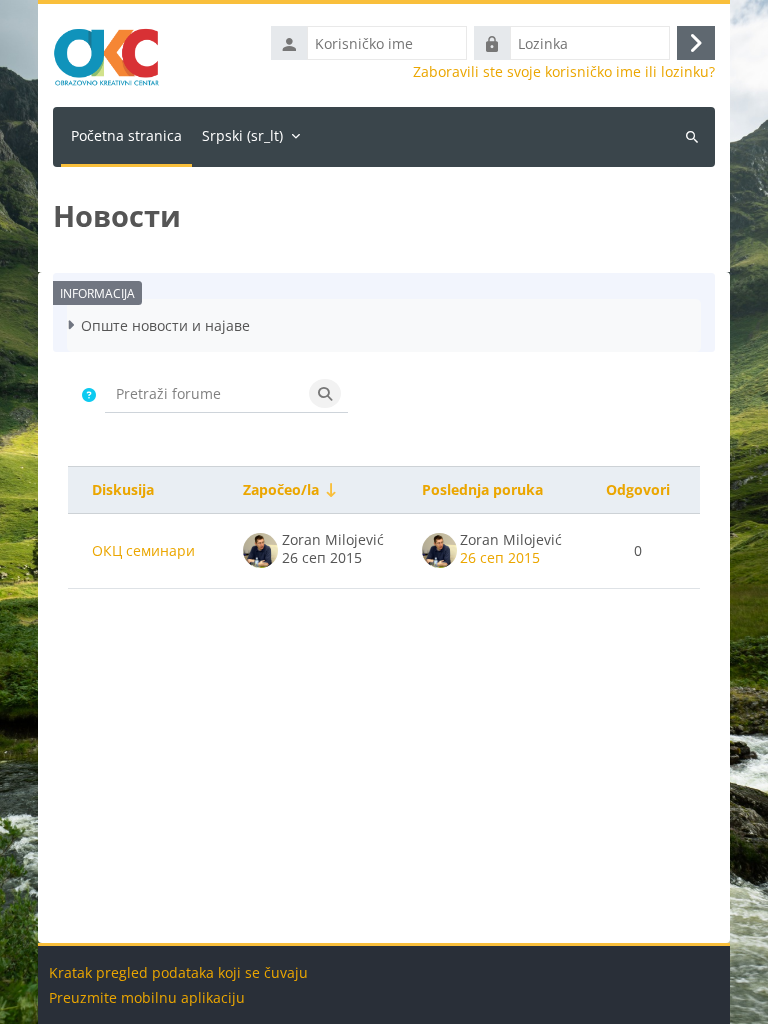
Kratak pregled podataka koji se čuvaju (178, 972)
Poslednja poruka (482, 489)
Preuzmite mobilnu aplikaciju (147, 997)
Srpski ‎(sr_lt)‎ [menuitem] (242, 135)
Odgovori (638, 489)
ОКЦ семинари (143, 550)
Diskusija (123, 489)
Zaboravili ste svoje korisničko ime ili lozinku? (564, 72)
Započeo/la (281, 489)
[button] (89, 394)
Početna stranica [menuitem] (126, 135)
